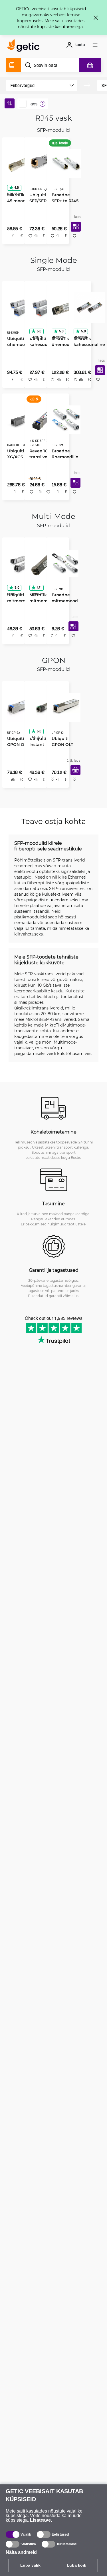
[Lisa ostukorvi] (73, 782)
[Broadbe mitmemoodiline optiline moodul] (63, 566)
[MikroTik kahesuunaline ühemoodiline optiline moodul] (87, 307)
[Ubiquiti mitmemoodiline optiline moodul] (20, 566)
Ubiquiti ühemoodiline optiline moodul (19, 344)
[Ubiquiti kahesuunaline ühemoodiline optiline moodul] (42, 307)
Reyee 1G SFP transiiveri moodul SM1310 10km (41, 458)
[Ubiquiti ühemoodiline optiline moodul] (20, 307)
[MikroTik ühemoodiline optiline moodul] (65, 307)
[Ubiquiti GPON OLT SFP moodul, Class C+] (64, 711)
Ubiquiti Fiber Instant (42, 745)
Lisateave (40, 2520)
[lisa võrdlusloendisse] (11, 242)
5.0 (37, 331)
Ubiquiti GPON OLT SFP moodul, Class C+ (63, 748)
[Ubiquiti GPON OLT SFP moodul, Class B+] (20, 711)
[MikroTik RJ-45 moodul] (20, 162)
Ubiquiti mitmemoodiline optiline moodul (19, 603)
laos (33, 104)
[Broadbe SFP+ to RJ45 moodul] (64, 162)
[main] (25, 46)
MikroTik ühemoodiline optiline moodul (64, 344)
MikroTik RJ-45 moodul (18, 196)
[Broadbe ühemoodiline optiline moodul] (64, 421)
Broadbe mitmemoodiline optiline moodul (63, 603)
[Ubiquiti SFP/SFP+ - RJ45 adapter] (42, 162)
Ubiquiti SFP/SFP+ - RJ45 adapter (41, 199)
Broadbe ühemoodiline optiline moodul (63, 458)
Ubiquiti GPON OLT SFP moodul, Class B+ (18, 748)
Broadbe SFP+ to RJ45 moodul (63, 199)
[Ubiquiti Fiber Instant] (42, 711)
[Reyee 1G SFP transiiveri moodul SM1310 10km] (42, 421)
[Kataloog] (13, 65)
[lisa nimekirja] (73, 242)
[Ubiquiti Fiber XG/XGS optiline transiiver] (21, 421)
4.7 (37, 590)
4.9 (15, 186)
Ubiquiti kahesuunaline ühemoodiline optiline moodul (42, 344)
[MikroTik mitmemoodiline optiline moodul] (42, 566)
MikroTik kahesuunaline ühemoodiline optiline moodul (87, 344)
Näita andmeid (21, 2552)
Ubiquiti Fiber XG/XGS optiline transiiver (20, 458)
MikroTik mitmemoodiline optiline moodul (42, 603)
